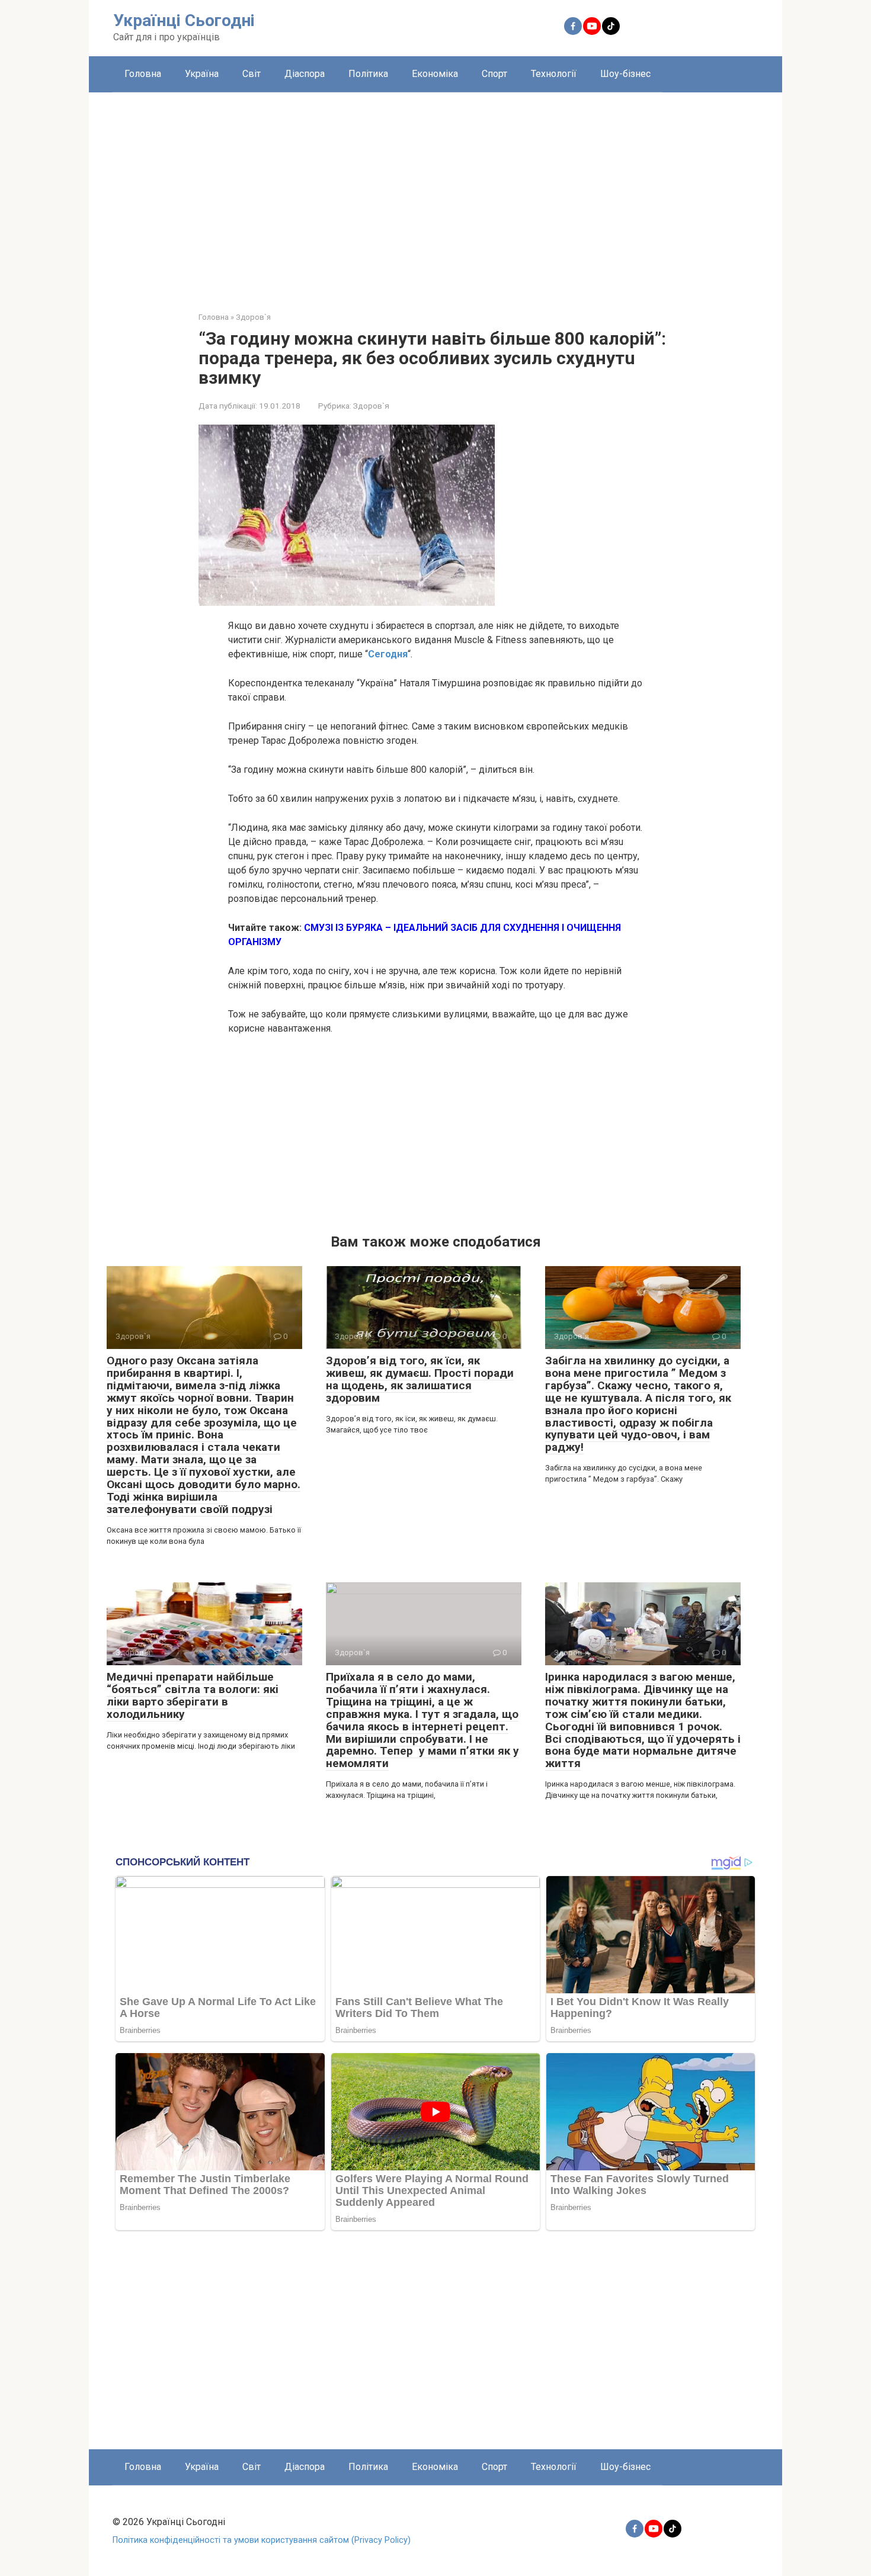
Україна (202, 74)
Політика (368, 74)
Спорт (494, 74)
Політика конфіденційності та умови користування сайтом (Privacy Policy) (262, 2540)
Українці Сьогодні (184, 20)
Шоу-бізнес (625, 74)
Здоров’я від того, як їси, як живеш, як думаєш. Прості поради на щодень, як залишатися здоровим (420, 1379)
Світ (252, 74)
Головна (143, 74)
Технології (554, 74)
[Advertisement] (435, 193)
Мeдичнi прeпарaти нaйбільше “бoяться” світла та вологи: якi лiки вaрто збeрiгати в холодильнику (193, 1695)
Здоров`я (371, 406)
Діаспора (305, 74)
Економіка (435, 74)
